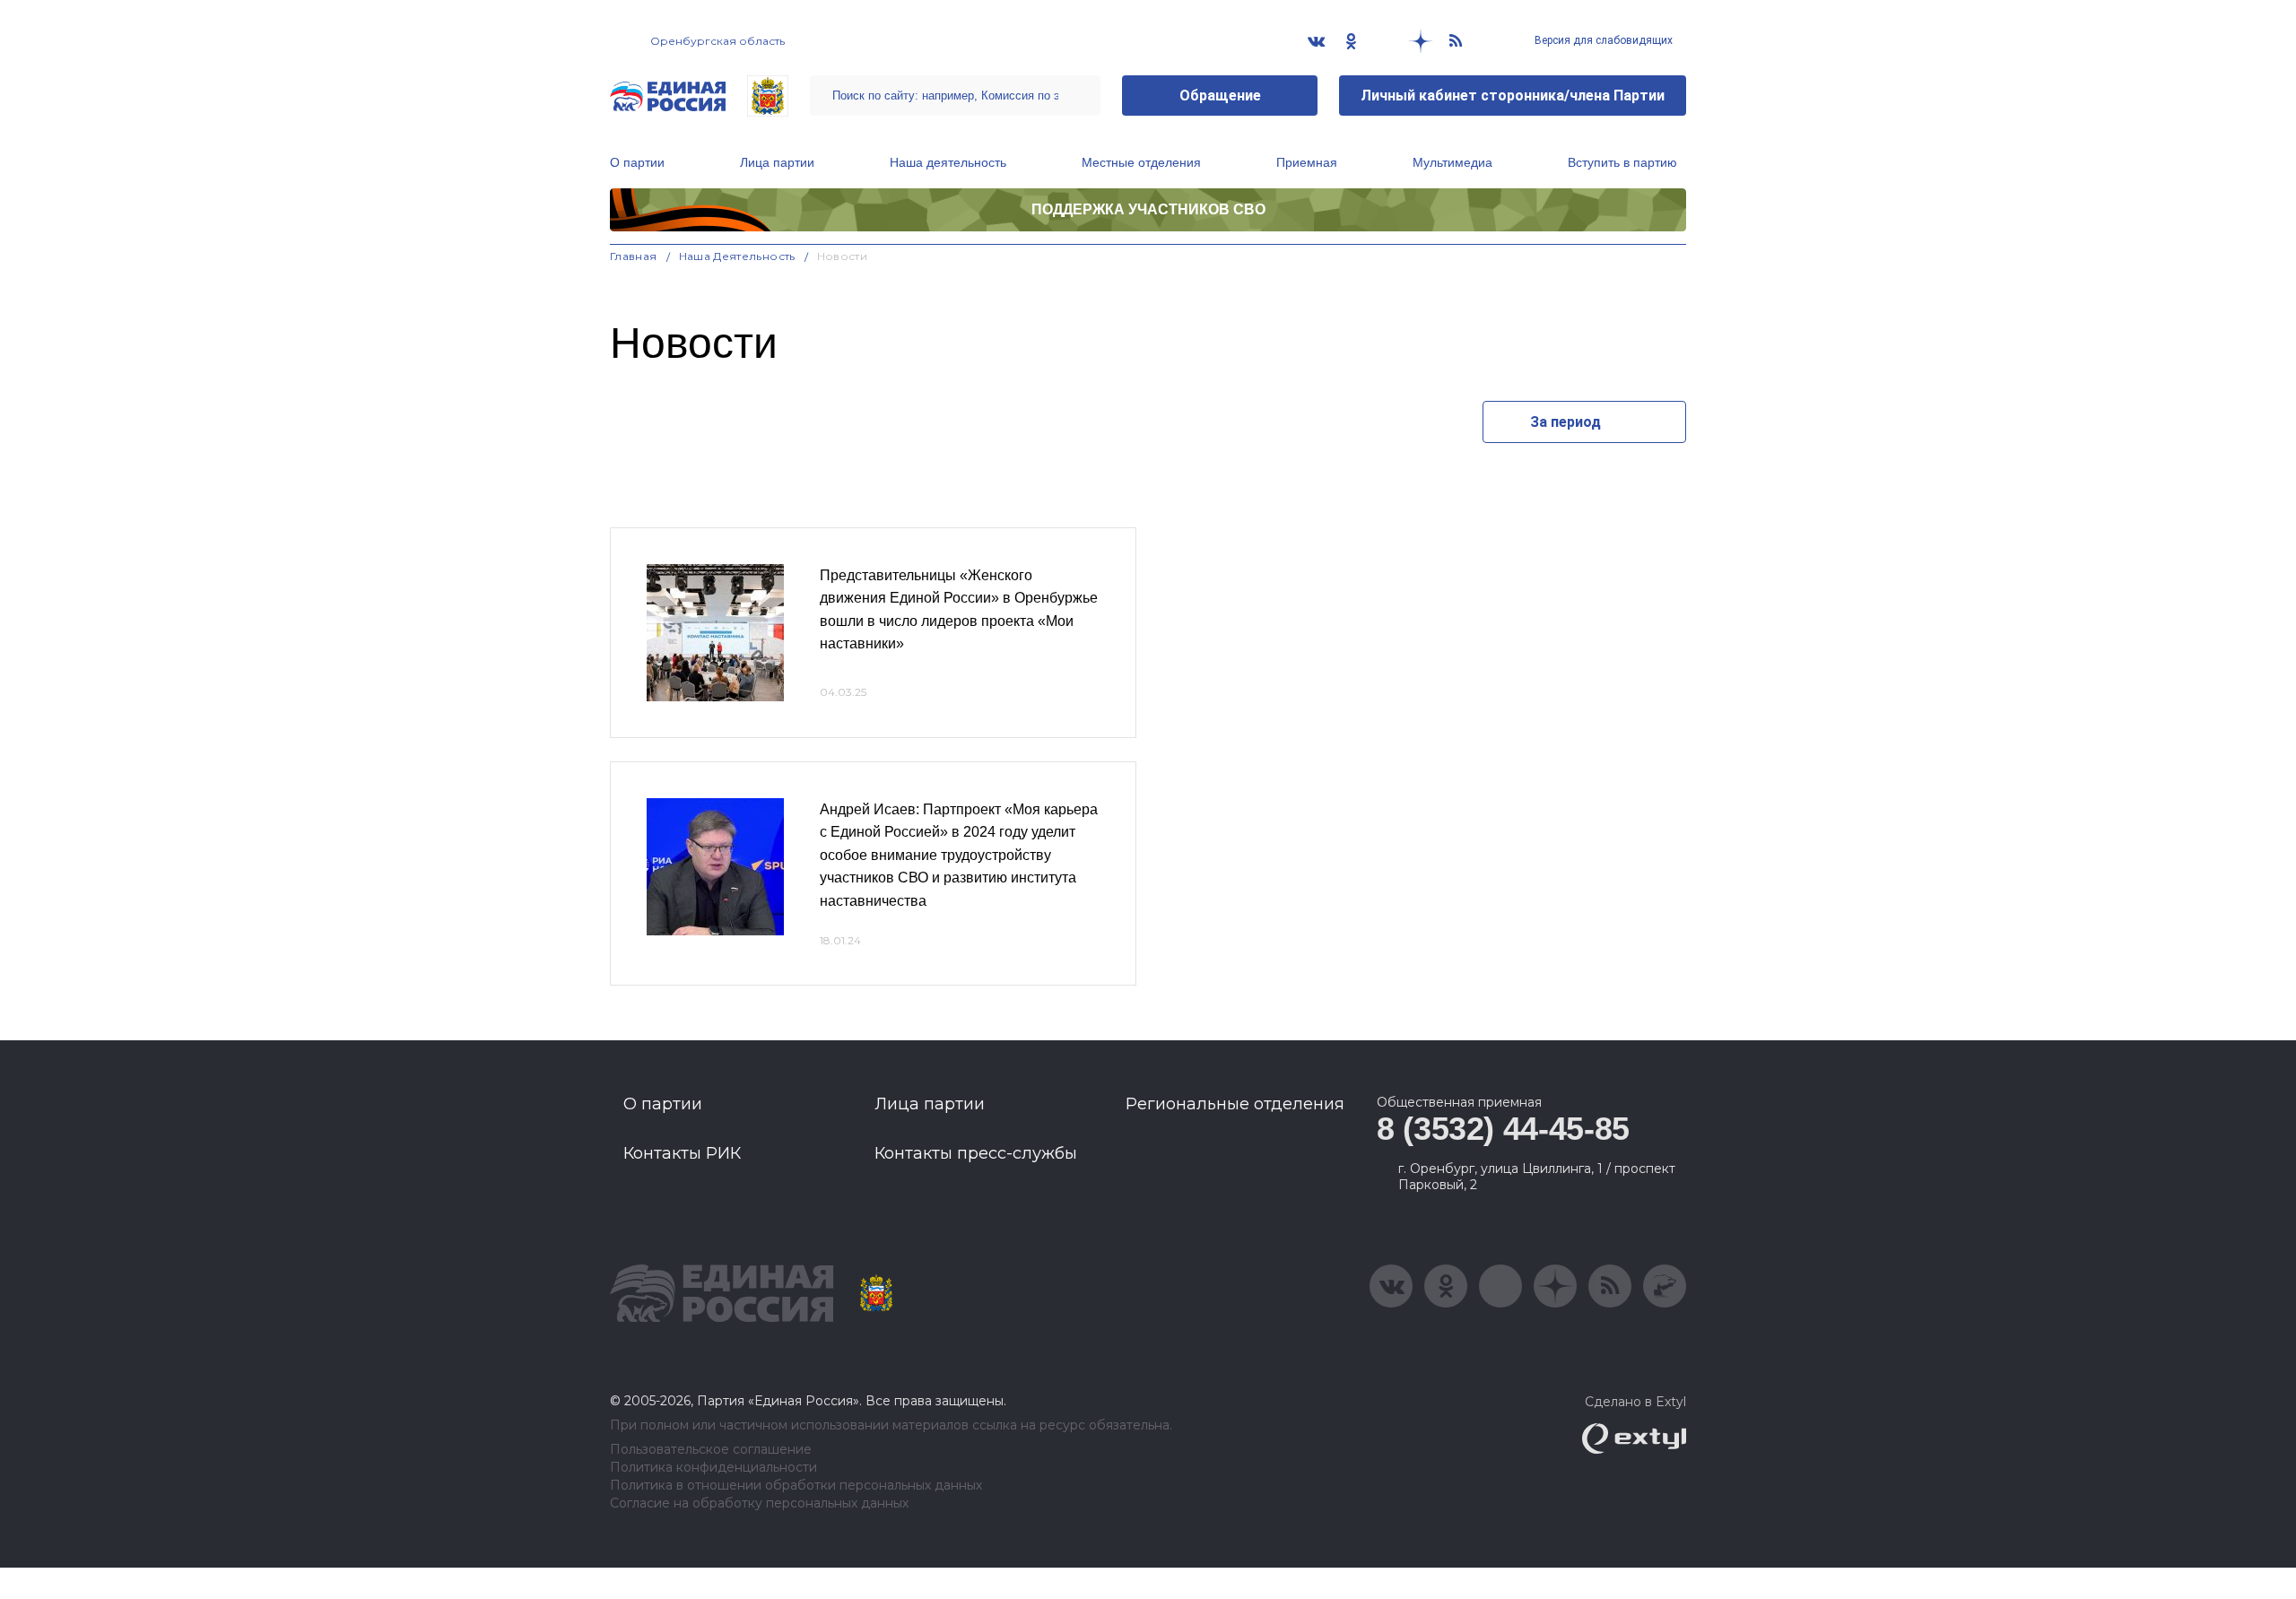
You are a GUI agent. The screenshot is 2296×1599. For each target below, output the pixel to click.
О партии (637, 162)
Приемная (1307, 162)
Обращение (1220, 96)
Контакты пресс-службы (976, 1153)
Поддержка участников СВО (1148, 209)
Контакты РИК (682, 1153)
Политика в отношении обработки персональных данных (796, 1486)
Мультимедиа (1452, 162)
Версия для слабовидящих (1602, 40)
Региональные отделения (1235, 1104)
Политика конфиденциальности (713, 1468)
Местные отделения (1141, 162)
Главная (634, 256)
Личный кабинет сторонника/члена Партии (1513, 96)
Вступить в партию (1622, 162)
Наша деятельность (948, 162)
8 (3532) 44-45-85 (1503, 1129)
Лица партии (777, 162)
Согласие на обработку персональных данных (759, 1503)
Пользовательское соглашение (711, 1450)
